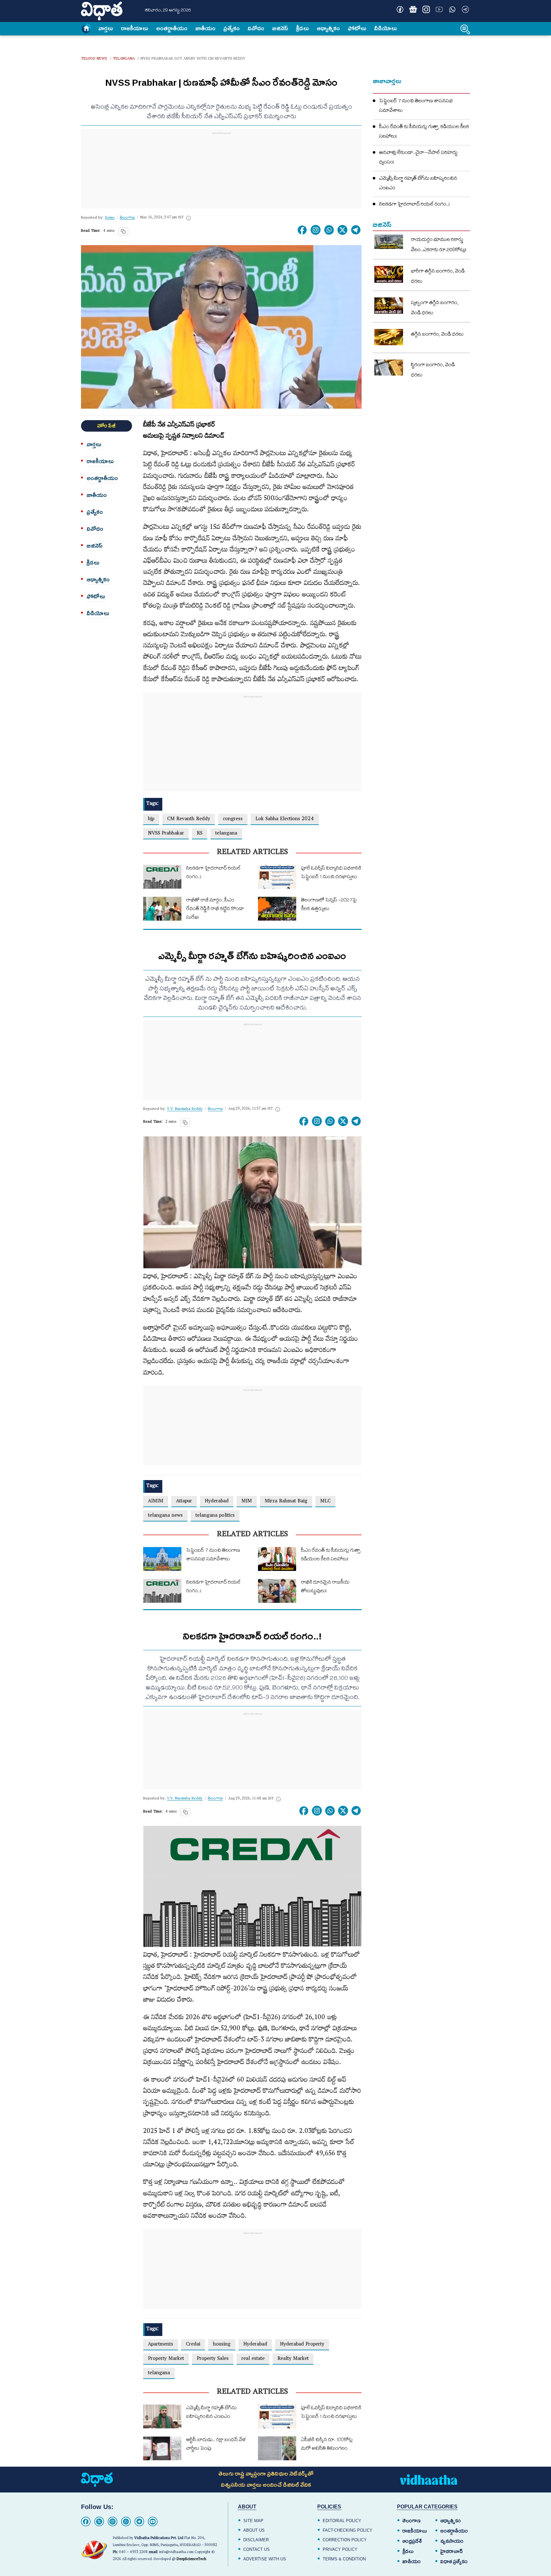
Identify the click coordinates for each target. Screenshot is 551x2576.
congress (233, 819)
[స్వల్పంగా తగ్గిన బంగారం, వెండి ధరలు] (389, 306)
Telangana (124, 59)
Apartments (161, 2345)
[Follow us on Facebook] (400, 9)
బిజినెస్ (280, 28)
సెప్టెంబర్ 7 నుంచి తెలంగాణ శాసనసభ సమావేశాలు (416, 106)
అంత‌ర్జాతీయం (172, 28)
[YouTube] (153, 2521)
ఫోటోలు (357, 28)
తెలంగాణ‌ (127, 218)
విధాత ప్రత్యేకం (454, 2562)
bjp (151, 819)
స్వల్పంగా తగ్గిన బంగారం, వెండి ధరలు (435, 309)
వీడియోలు (386, 28)
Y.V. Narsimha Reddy (185, 1109)
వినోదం (256, 28)
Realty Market (293, 2359)
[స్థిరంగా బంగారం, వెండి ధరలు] (389, 368)
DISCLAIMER (256, 2540)
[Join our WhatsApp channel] (452, 9)
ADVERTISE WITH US (265, 2559)
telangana (226, 834)
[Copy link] (123, 231)
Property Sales (213, 2359)
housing (222, 2345)
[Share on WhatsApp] (329, 230)
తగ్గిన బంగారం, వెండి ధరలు (437, 335)
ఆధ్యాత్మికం (328, 28)
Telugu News (94, 59)
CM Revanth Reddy (189, 819)
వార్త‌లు (106, 28)
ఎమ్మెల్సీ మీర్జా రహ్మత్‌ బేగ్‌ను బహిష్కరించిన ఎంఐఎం (418, 184)
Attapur (184, 1502)
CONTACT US (257, 2549)
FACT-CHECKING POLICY (348, 2530)
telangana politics (215, 1516)
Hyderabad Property (302, 2345)
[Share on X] (342, 230)
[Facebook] (86, 2521)
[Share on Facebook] (302, 230)
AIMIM (156, 1502)
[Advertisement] (221, 177)
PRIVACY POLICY (340, 2549)
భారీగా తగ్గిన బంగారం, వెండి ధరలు (438, 277)
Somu (110, 218)
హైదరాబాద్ (452, 2551)
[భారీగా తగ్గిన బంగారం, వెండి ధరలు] (389, 274)
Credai (193, 2345)
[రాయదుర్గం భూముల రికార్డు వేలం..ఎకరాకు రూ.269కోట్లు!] (389, 242)
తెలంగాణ (411, 2521)
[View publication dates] (188, 218)
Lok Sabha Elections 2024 (285, 819)
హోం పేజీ (107, 426)
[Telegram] (139, 2521)
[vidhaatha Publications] (97, 2480)
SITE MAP (253, 2521)
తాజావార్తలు (387, 81)
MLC (325, 1502)
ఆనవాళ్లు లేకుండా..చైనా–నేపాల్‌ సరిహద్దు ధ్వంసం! (418, 158)
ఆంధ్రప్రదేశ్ (412, 2541)
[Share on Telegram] (356, 230)
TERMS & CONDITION (344, 2559)
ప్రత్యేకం (232, 28)
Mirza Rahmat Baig (286, 1502)
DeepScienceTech (191, 2560)
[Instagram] (316, 230)
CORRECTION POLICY (345, 2540)
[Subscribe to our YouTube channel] (439, 9)
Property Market (166, 2359)
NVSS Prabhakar (166, 834)
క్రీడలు (303, 28)
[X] (99, 2521)
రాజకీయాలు (135, 28)
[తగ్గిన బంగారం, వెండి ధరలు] (389, 337)
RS (200, 834)
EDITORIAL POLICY (342, 2521)
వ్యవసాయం (452, 2541)
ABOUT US (254, 2530)
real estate (253, 2359)
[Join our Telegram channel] (465, 9)
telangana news (165, 1516)
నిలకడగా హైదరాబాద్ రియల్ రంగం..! (415, 205)
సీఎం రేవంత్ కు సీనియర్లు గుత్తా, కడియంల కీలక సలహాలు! (424, 132)
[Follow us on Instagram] (426, 9)
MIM (247, 1502)
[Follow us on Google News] (413, 9)
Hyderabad (217, 1502)
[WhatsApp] (126, 2521)
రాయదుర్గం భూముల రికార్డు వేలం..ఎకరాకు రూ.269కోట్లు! (439, 245)
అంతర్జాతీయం (454, 2531)
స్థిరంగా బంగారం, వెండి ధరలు (433, 371)
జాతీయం (206, 28)
